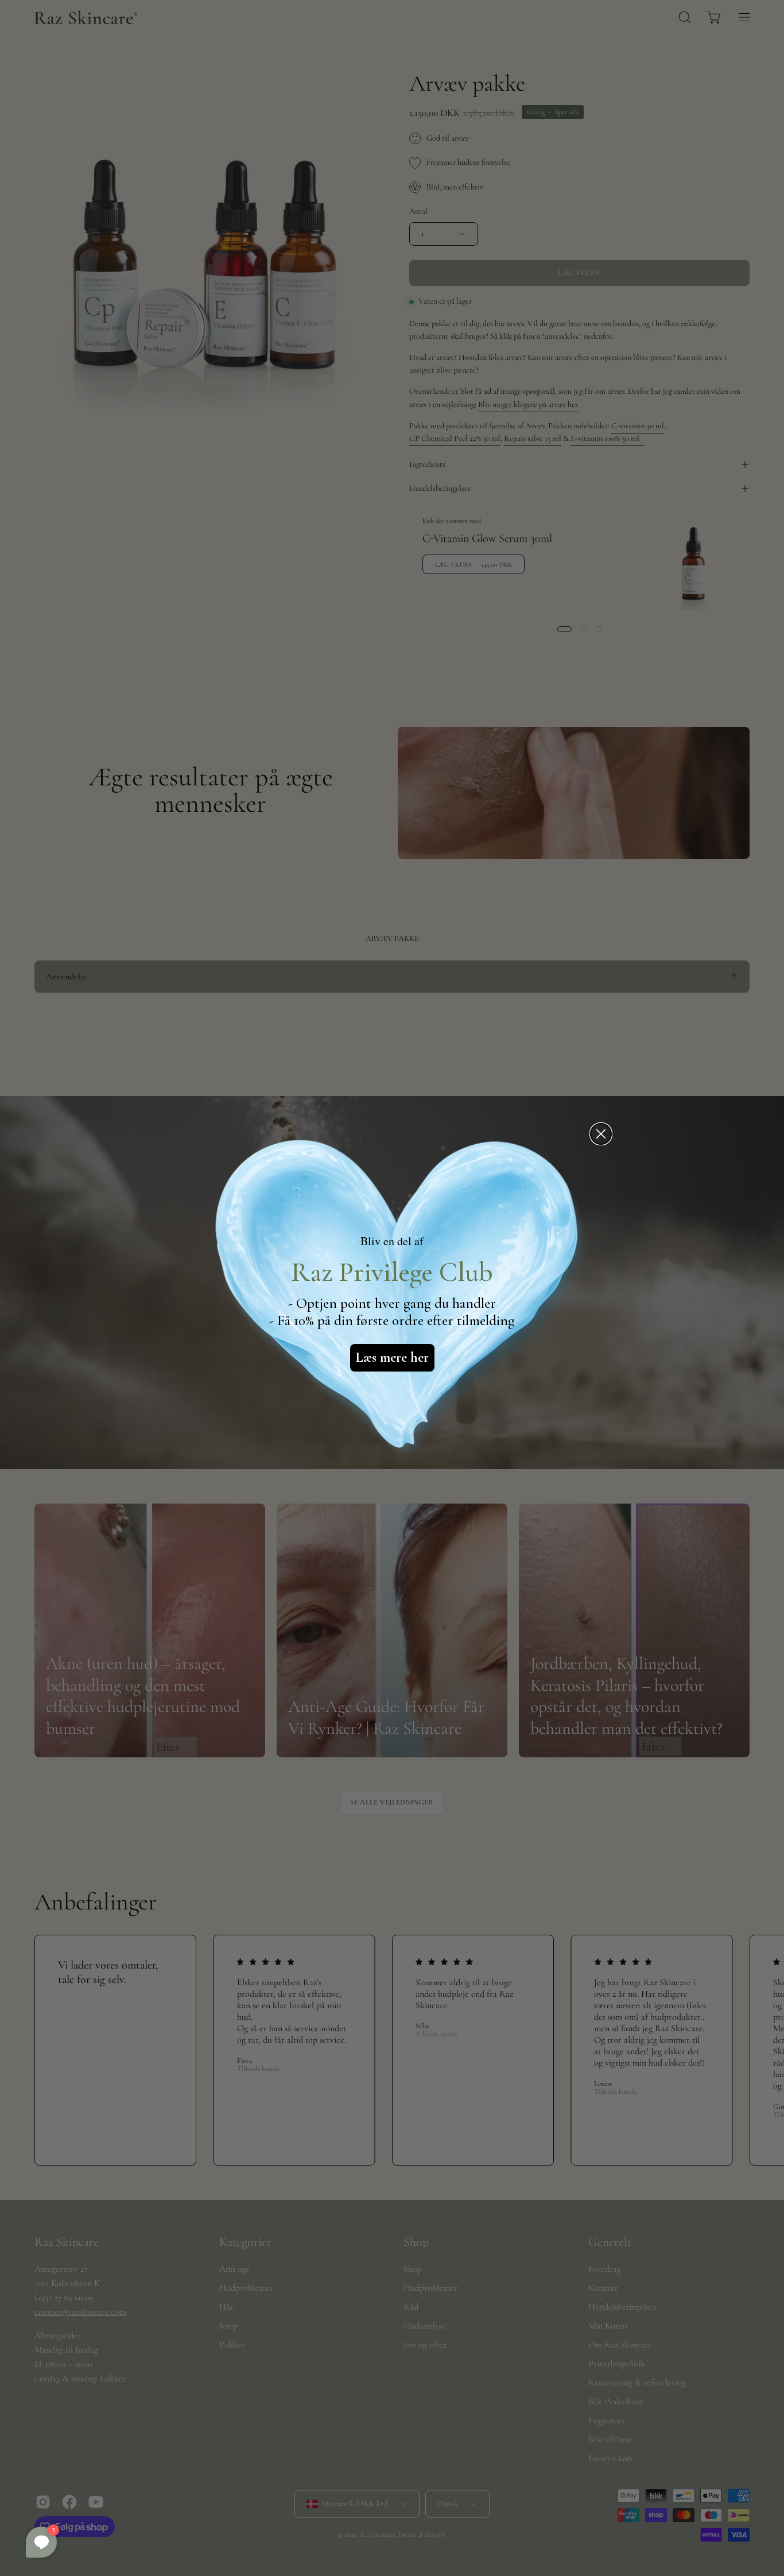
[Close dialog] (601, 1134)
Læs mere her (392, 1357)
